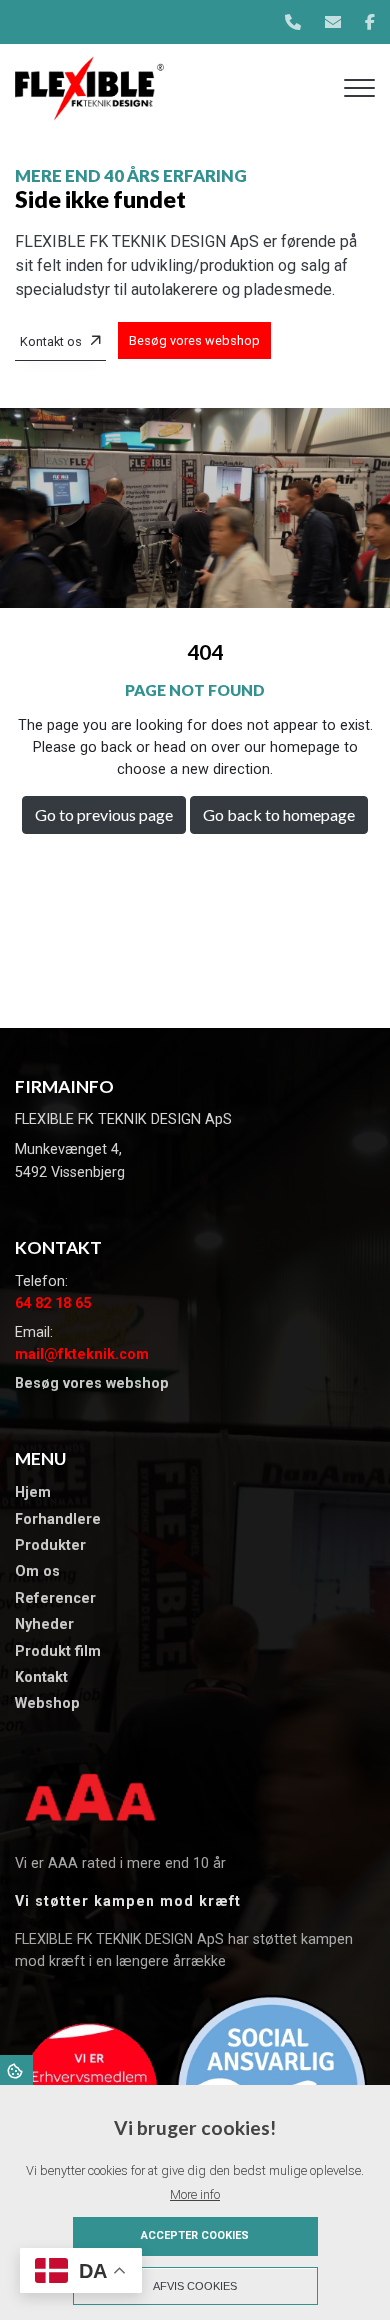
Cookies (16, 2070)
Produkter (50, 1546)
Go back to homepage (279, 814)
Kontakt (41, 1678)
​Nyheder (44, 1625)
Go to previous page (104, 814)
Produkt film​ (58, 1652)
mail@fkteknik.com (82, 1354)
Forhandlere (58, 1520)
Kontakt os (51, 341)
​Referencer (55, 1599)
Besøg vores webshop (194, 340)
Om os (37, 1572)
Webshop (47, 1704)
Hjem (33, 1493)
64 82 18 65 (53, 1303)
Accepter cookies (195, 2235)
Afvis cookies (195, 2286)
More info (195, 2194)
